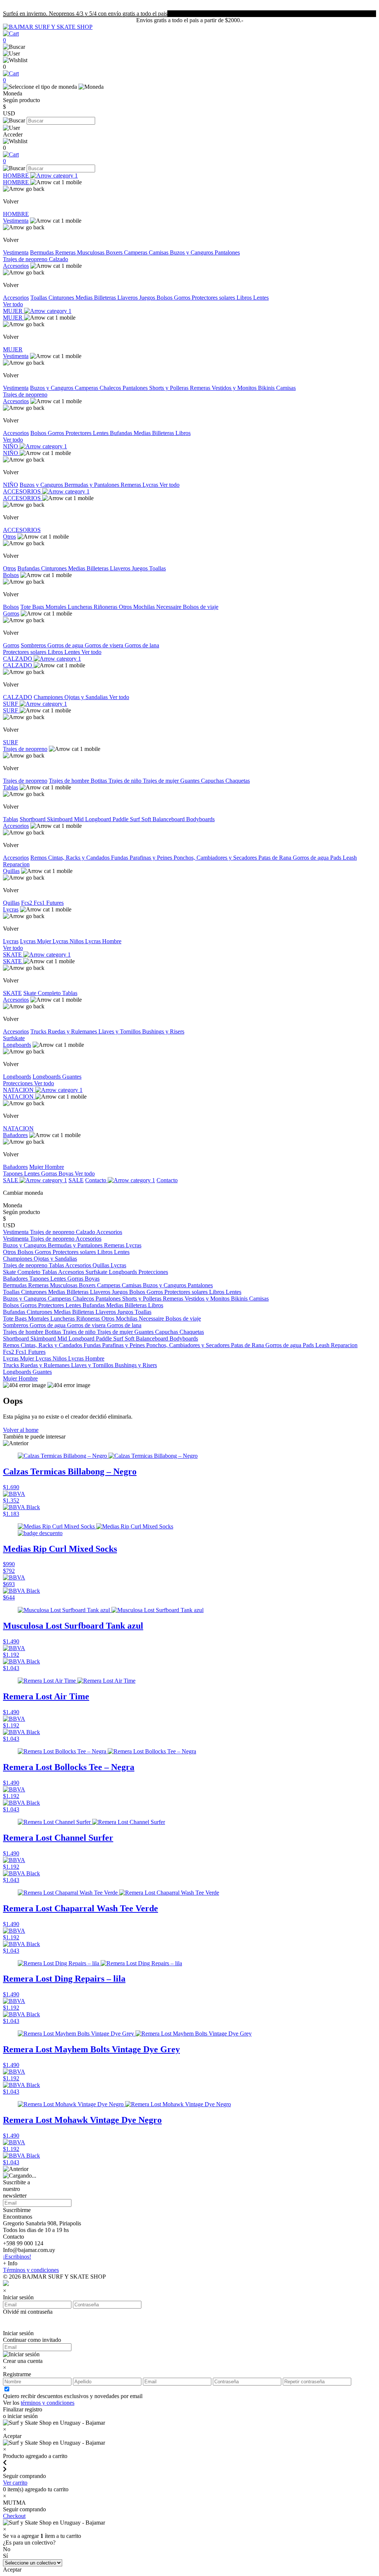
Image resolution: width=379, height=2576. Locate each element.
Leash (350, 858)
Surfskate (14, 1038)
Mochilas (145, 607)
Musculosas (91, 252)
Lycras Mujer (36, 941)
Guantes (191, 781)
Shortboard (33, 819)
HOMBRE (17, 176)
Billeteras (106, 298)
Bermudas (43, 252)
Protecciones (19, 1083)
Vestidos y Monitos (235, 388)
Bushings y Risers (163, 1031)
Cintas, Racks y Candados (80, 858)
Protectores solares (214, 298)
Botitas (100, 781)
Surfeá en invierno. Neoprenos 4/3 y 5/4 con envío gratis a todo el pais (85, 14)
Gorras (50, 1174)
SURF (11, 704)
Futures (55, 903)
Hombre (54, 1167)
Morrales (57, 607)
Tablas (11, 787)
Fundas (120, 858)
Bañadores (15, 1135)
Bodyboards (200, 819)
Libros (245, 298)
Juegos (148, 298)
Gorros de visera (105, 645)
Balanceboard (169, 819)
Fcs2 (27, 903)
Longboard (99, 819)
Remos (39, 858)
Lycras (151, 485)
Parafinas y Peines (152, 858)
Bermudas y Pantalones (93, 485)
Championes (49, 697)
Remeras (66, 252)
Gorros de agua (66, 645)
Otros (9, 537)
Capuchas (213, 781)
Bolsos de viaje (201, 607)
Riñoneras (106, 607)
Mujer (37, 1167)
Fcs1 (40, 903)
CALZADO (18, 659)
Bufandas (122, 433)
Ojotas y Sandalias (87, 697)
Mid (80, 819)
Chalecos (111, 388)
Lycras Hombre (103, 941)
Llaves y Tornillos (120, 1031)
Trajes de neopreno (26, 259)
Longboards (17, 1045)
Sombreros (34, 645)
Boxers (115, 252)
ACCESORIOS (23, 491)
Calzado (58, 259)
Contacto (96, 1180)
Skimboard (61, 819)
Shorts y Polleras (170, 388)
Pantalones (227, 252)
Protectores (79, 433)
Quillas (11, 871)
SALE (11, 1180)
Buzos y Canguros (192, 252)
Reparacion (16, 864)
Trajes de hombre (70, 781)
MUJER (14, 311)
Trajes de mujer (162, 781)
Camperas (136, 252)
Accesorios (16, 266)
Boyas (67, 1174)
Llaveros (128, 298)
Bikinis (267, 388)
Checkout (14, 2516)
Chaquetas (238, 781)
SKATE (13, 955)
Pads (336, 858)
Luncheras (81, 607)
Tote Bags (33, 607)
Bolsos (165, 298)
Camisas (159, 252)
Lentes (261, 298)
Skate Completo (43, 993)
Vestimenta (16, 221)
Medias (85, 298)
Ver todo (13, 304)
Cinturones (62, 298)
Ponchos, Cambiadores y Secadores (216, 858)
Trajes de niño (126, 781)
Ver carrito (15, 2483)
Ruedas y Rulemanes (73, 1031)
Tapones (14, 1174)
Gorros (183, 298)
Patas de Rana (276, 858)
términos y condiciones (48, 2403)
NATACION (19, 1090)
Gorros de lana (142, 645)
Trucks (39, 1031)
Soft (147, 819)
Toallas (39, 298)
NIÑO (11, 446)
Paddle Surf (127, 819)
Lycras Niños (69, 941)
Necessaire (170, 607)
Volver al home (21, 1430)
